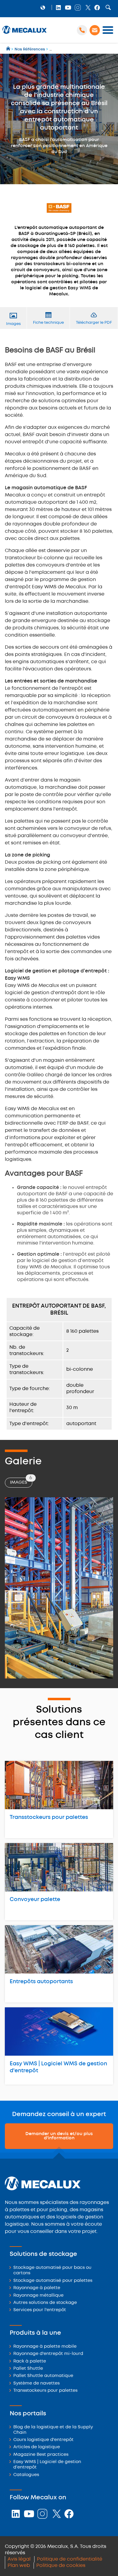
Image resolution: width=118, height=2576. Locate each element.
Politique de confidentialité (70, 2559)
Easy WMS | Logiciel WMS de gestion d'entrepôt (58, 2067)
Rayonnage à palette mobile (45, 2347)
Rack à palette (30, 2361)
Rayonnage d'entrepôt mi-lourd (48, 2354)
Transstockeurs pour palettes (49, 1817)
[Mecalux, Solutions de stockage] (25, 34)
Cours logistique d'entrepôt (43, 2440)
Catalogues (26, 2475)
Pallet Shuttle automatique (43, 2376)
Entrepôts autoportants (41, 1982)
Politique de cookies (61, 2566)
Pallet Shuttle (28, 2369)
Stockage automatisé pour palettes (53, 2281)
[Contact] (95, 30)
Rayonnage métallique (38, 2296)
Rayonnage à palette (37, 2288)
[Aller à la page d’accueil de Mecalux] (9, 49)
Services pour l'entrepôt (40, 2310)
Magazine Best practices (41, 2455)
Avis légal (19, 2559)
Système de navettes (36, 2383)
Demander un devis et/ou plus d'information (59, 2136)
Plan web (19, 2566)
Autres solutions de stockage (45, 2303)
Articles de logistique (37, 2447)
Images (21, 1481)
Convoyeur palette (35, 1900)
